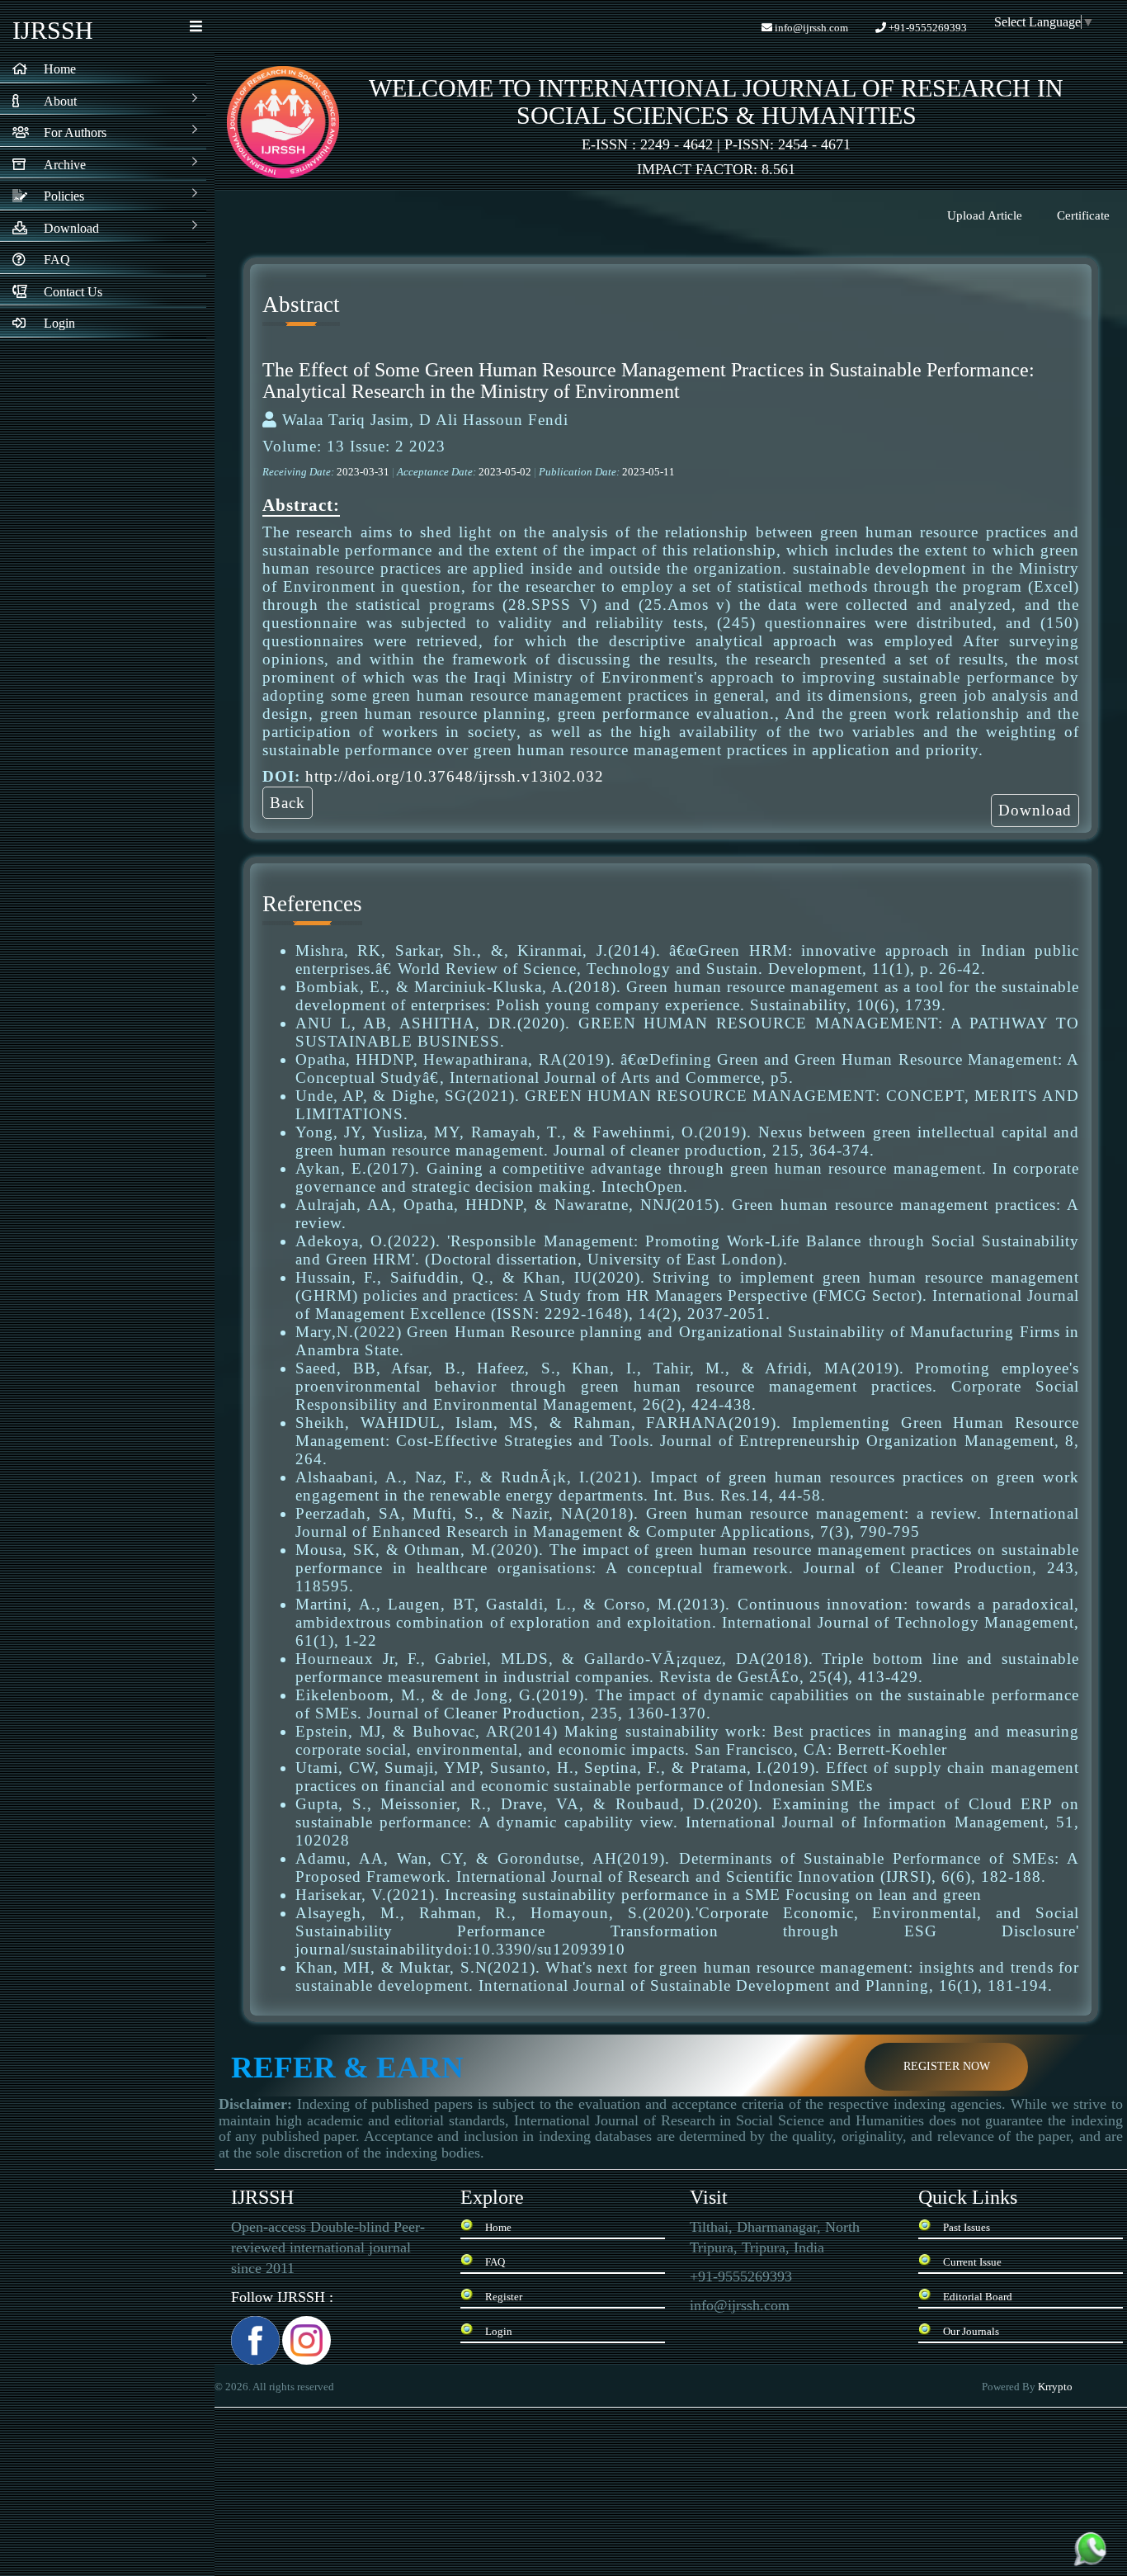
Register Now (947, 2066)
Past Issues (967, 2227)
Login (499, 2331)
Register (504, 2297)
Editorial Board (978, 2297)
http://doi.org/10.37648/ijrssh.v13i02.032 (455, 776)
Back (288, 803)
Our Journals (971, 2331)
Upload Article (985, 215)
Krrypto (1056, 2387)
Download (1035, 810)
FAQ (495, 2262)
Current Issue (972, 2262)
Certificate (1083, 215)
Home (498, 2227)
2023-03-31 (364, 472)
